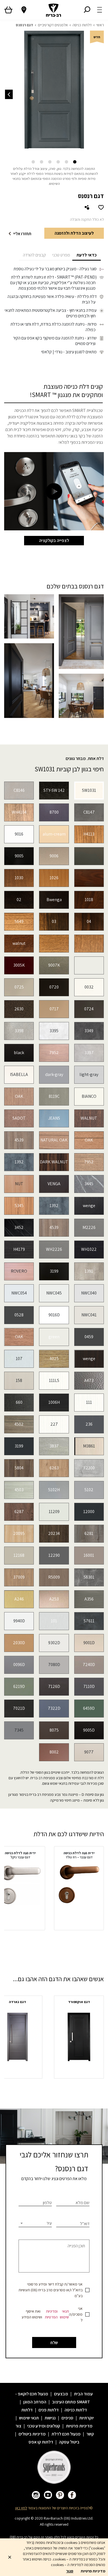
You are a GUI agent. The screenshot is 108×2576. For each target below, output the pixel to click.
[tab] (87, 255)
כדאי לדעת (87, 255)
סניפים (67, 2418)
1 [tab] (75, 162)
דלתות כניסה (82, 25)
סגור (70, 2571)
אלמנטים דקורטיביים (53, 25)
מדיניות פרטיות (79, 2426)
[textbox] (35, 2223)
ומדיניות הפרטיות (51, 2314)
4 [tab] (50, 162)
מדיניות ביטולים (32, 2434)
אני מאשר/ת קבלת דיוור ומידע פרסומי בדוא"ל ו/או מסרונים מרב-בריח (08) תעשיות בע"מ (51, 2290)
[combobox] (35, 2223)
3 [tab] (58, 162)
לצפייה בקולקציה (54, 540)
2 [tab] (66, 162)
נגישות (50, 2418)
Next (9, 94)
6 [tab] (33, 162)
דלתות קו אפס (41, 2442)
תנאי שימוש (64, 2314)
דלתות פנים (49, 2410)
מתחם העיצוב (64, 2402)
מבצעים (61, 2394)
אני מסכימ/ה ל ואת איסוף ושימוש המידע (52, 2314)
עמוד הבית (83, 2394)
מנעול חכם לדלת (66, 2434)
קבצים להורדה (34, 255)
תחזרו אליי (22, 234)
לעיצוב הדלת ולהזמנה (74, 233)
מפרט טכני (61, 255)
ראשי (100, 25)
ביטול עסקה (69, 2442)
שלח (54, 2343)
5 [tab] (42, 162)
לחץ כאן (21, 2508)
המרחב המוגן (35, 2402)
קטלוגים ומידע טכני (44, 2426)
